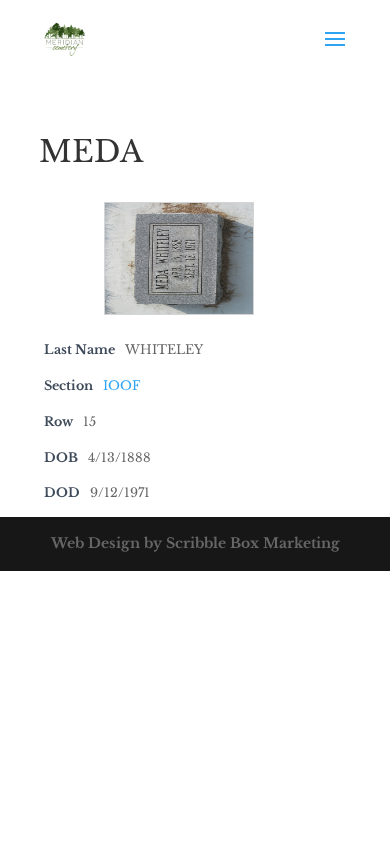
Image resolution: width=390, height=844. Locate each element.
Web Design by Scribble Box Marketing (195, 543)
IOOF (121, 385)
